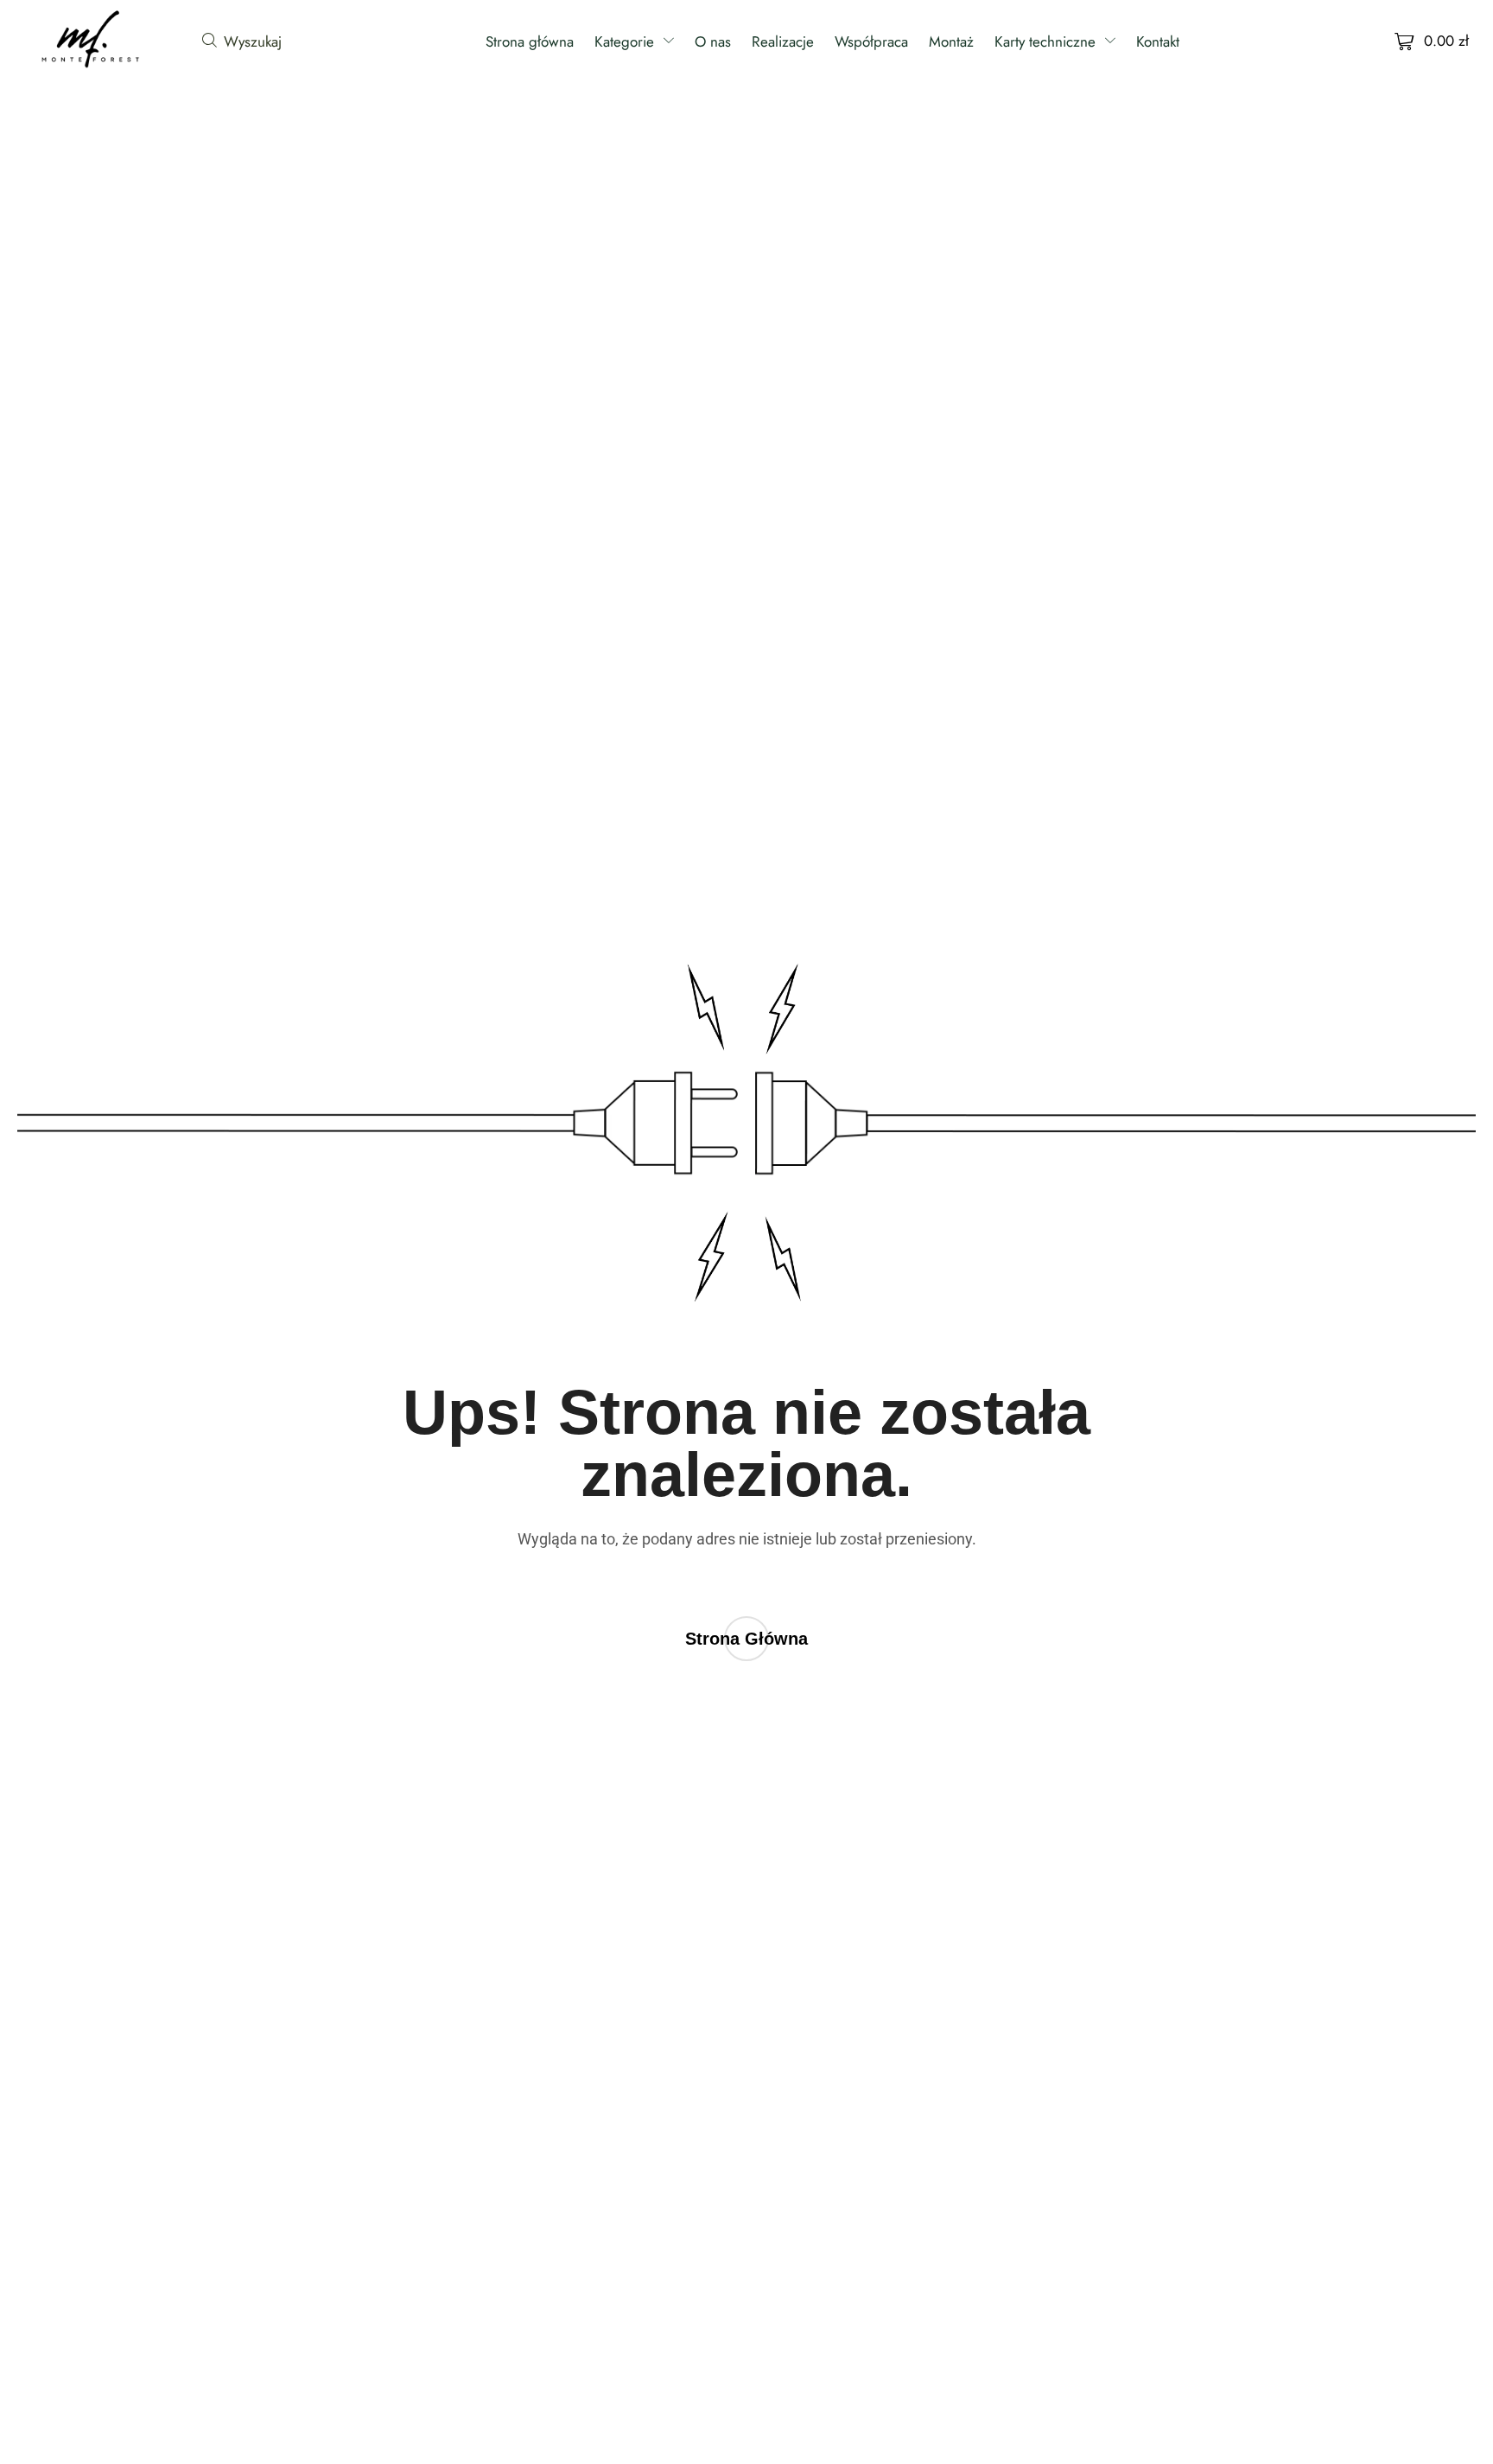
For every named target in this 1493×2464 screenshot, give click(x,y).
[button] (242, 41)
